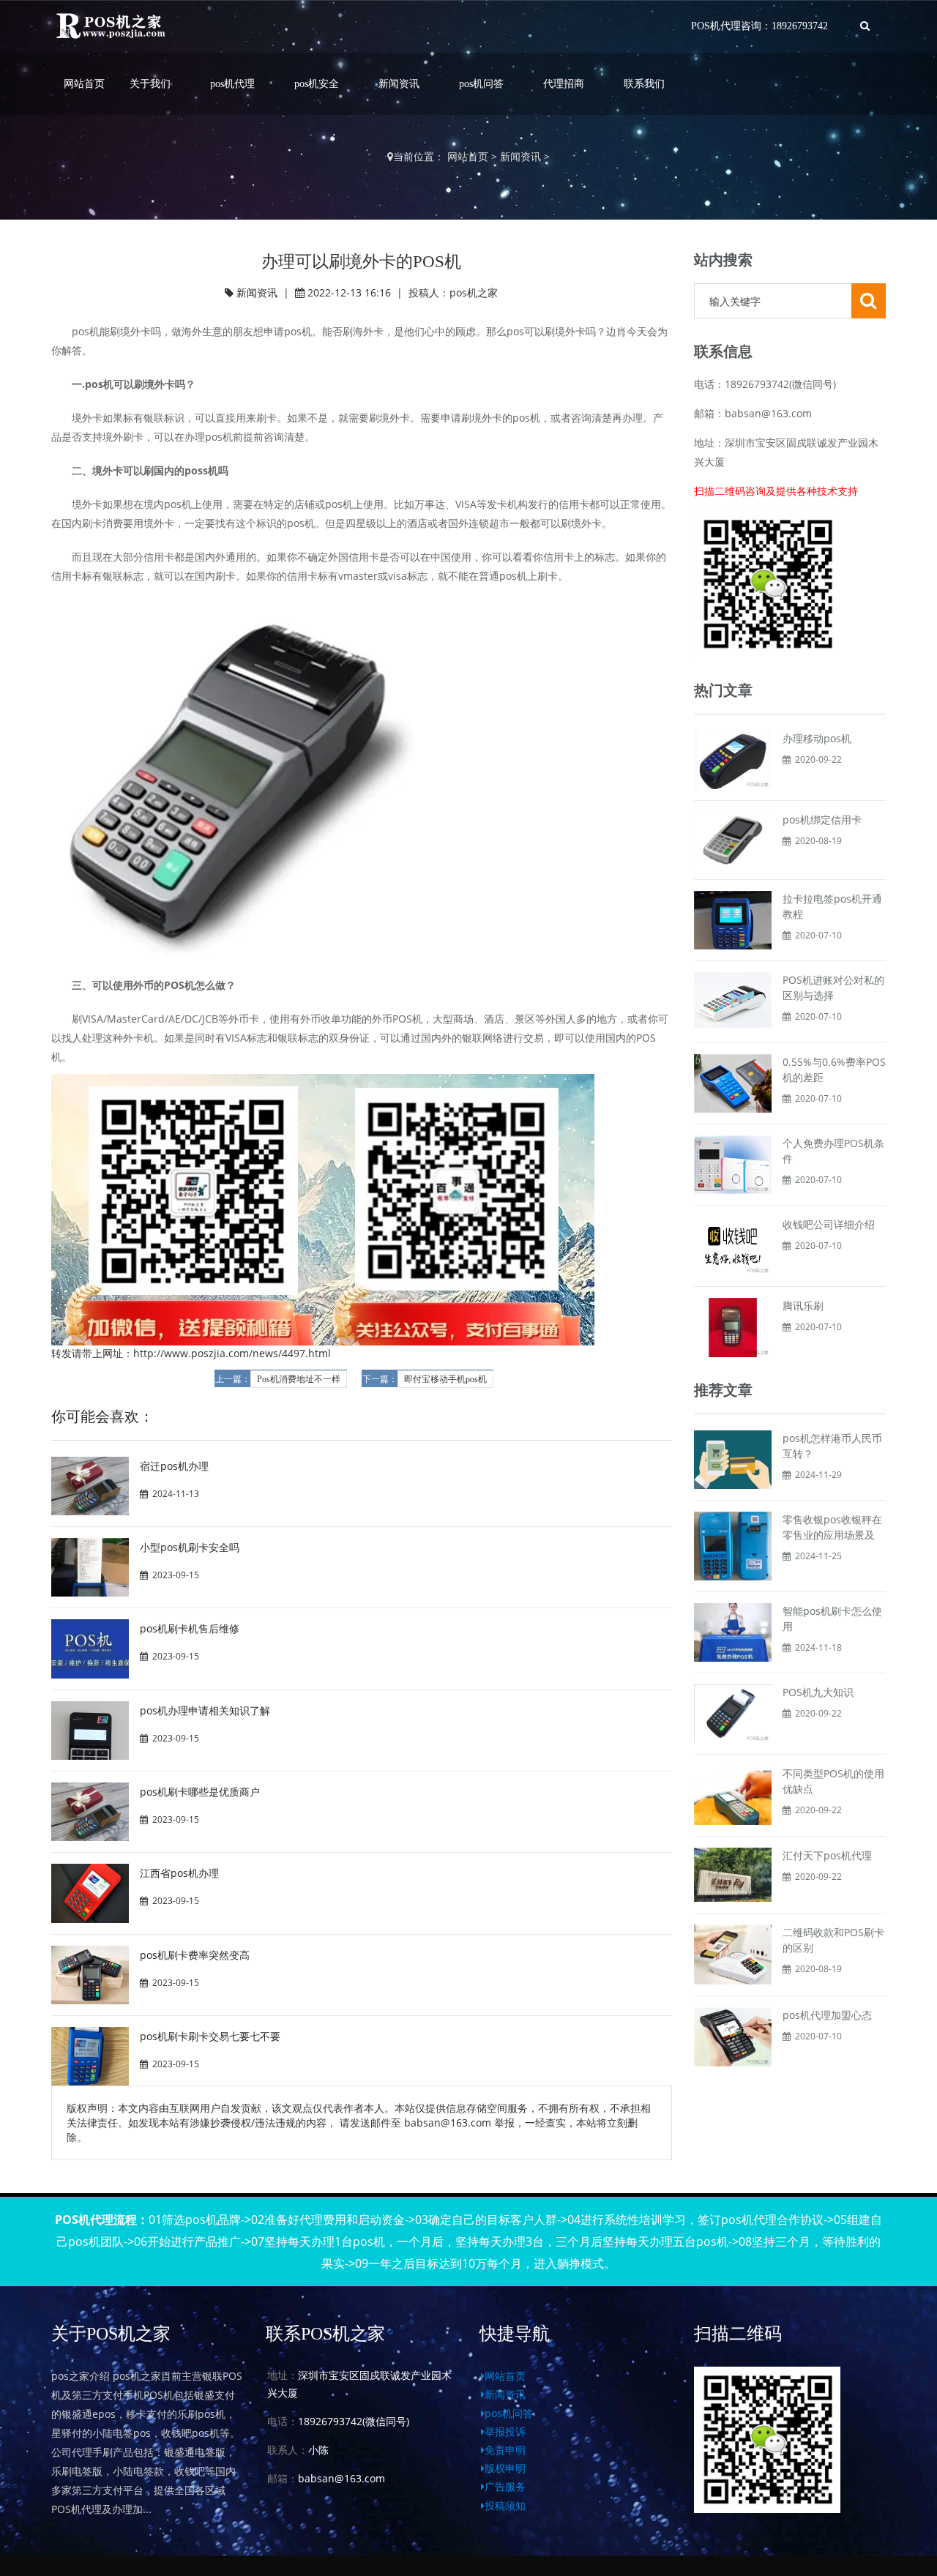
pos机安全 (317, 84)
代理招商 (564, 84)
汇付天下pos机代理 (827, 1855)
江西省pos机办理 (179, 1873)
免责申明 (505, 2450)
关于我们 (150, 84)
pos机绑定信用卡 (822, 820)
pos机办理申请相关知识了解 (205, 1710)
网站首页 (84, 84)
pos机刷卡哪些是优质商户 (200, 1792)
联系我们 (644, 84)
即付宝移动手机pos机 (445, 1379)
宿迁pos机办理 (174, 1466)
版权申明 (505, 2468)
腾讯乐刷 (803, 1306)
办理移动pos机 (817, 738)
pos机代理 (232, 84)
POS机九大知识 (818, 1692)
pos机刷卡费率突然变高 (195, 1955)
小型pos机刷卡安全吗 (190, 1547)
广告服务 (505, 2486)
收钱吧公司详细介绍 (829, 1224)
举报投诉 (505, 2431)
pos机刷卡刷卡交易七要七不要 (210, 2036)
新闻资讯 (399, 84)
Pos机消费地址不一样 (299, 1379)
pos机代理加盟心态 (827, 2015)
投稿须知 (505, 2505)
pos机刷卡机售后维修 (190, 1628)
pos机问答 (481, 84)
